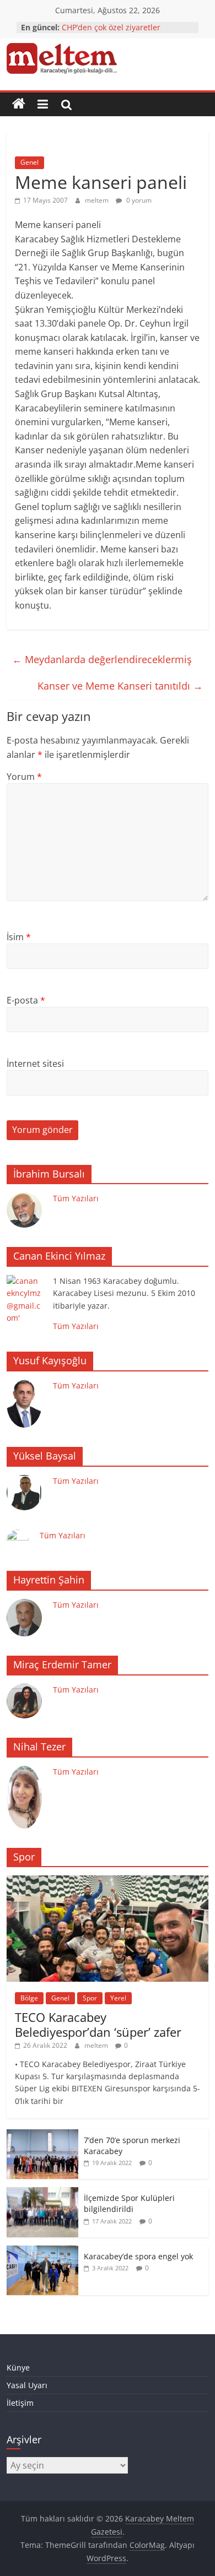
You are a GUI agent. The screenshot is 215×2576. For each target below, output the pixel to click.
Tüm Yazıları (76, 1198)
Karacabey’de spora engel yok (138, 2256)
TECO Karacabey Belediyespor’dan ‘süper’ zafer (98, 2024)
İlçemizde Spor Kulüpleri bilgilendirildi (129, 2203)
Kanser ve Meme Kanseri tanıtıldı (120, 686)
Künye (18, 2368)
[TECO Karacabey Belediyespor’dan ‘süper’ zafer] (108, 1881)
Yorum (24, 777)
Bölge (29, 1998)
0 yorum (138, 200)
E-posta (26, 1000)
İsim (19, 937)
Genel (29, 162)
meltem (98, 200)
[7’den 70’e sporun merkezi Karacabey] (42, 2135)
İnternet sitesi (35, 1064)
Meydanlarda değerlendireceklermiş (102, 659)
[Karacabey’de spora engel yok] (42, 2251)
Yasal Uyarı (27, 2385)
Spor (90, 1998)
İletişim (20, 2403)
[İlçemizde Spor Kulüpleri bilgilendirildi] (42, 2193)
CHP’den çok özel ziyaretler (111, 27)
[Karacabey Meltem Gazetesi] (19, 104)
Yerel (118, 1998)
